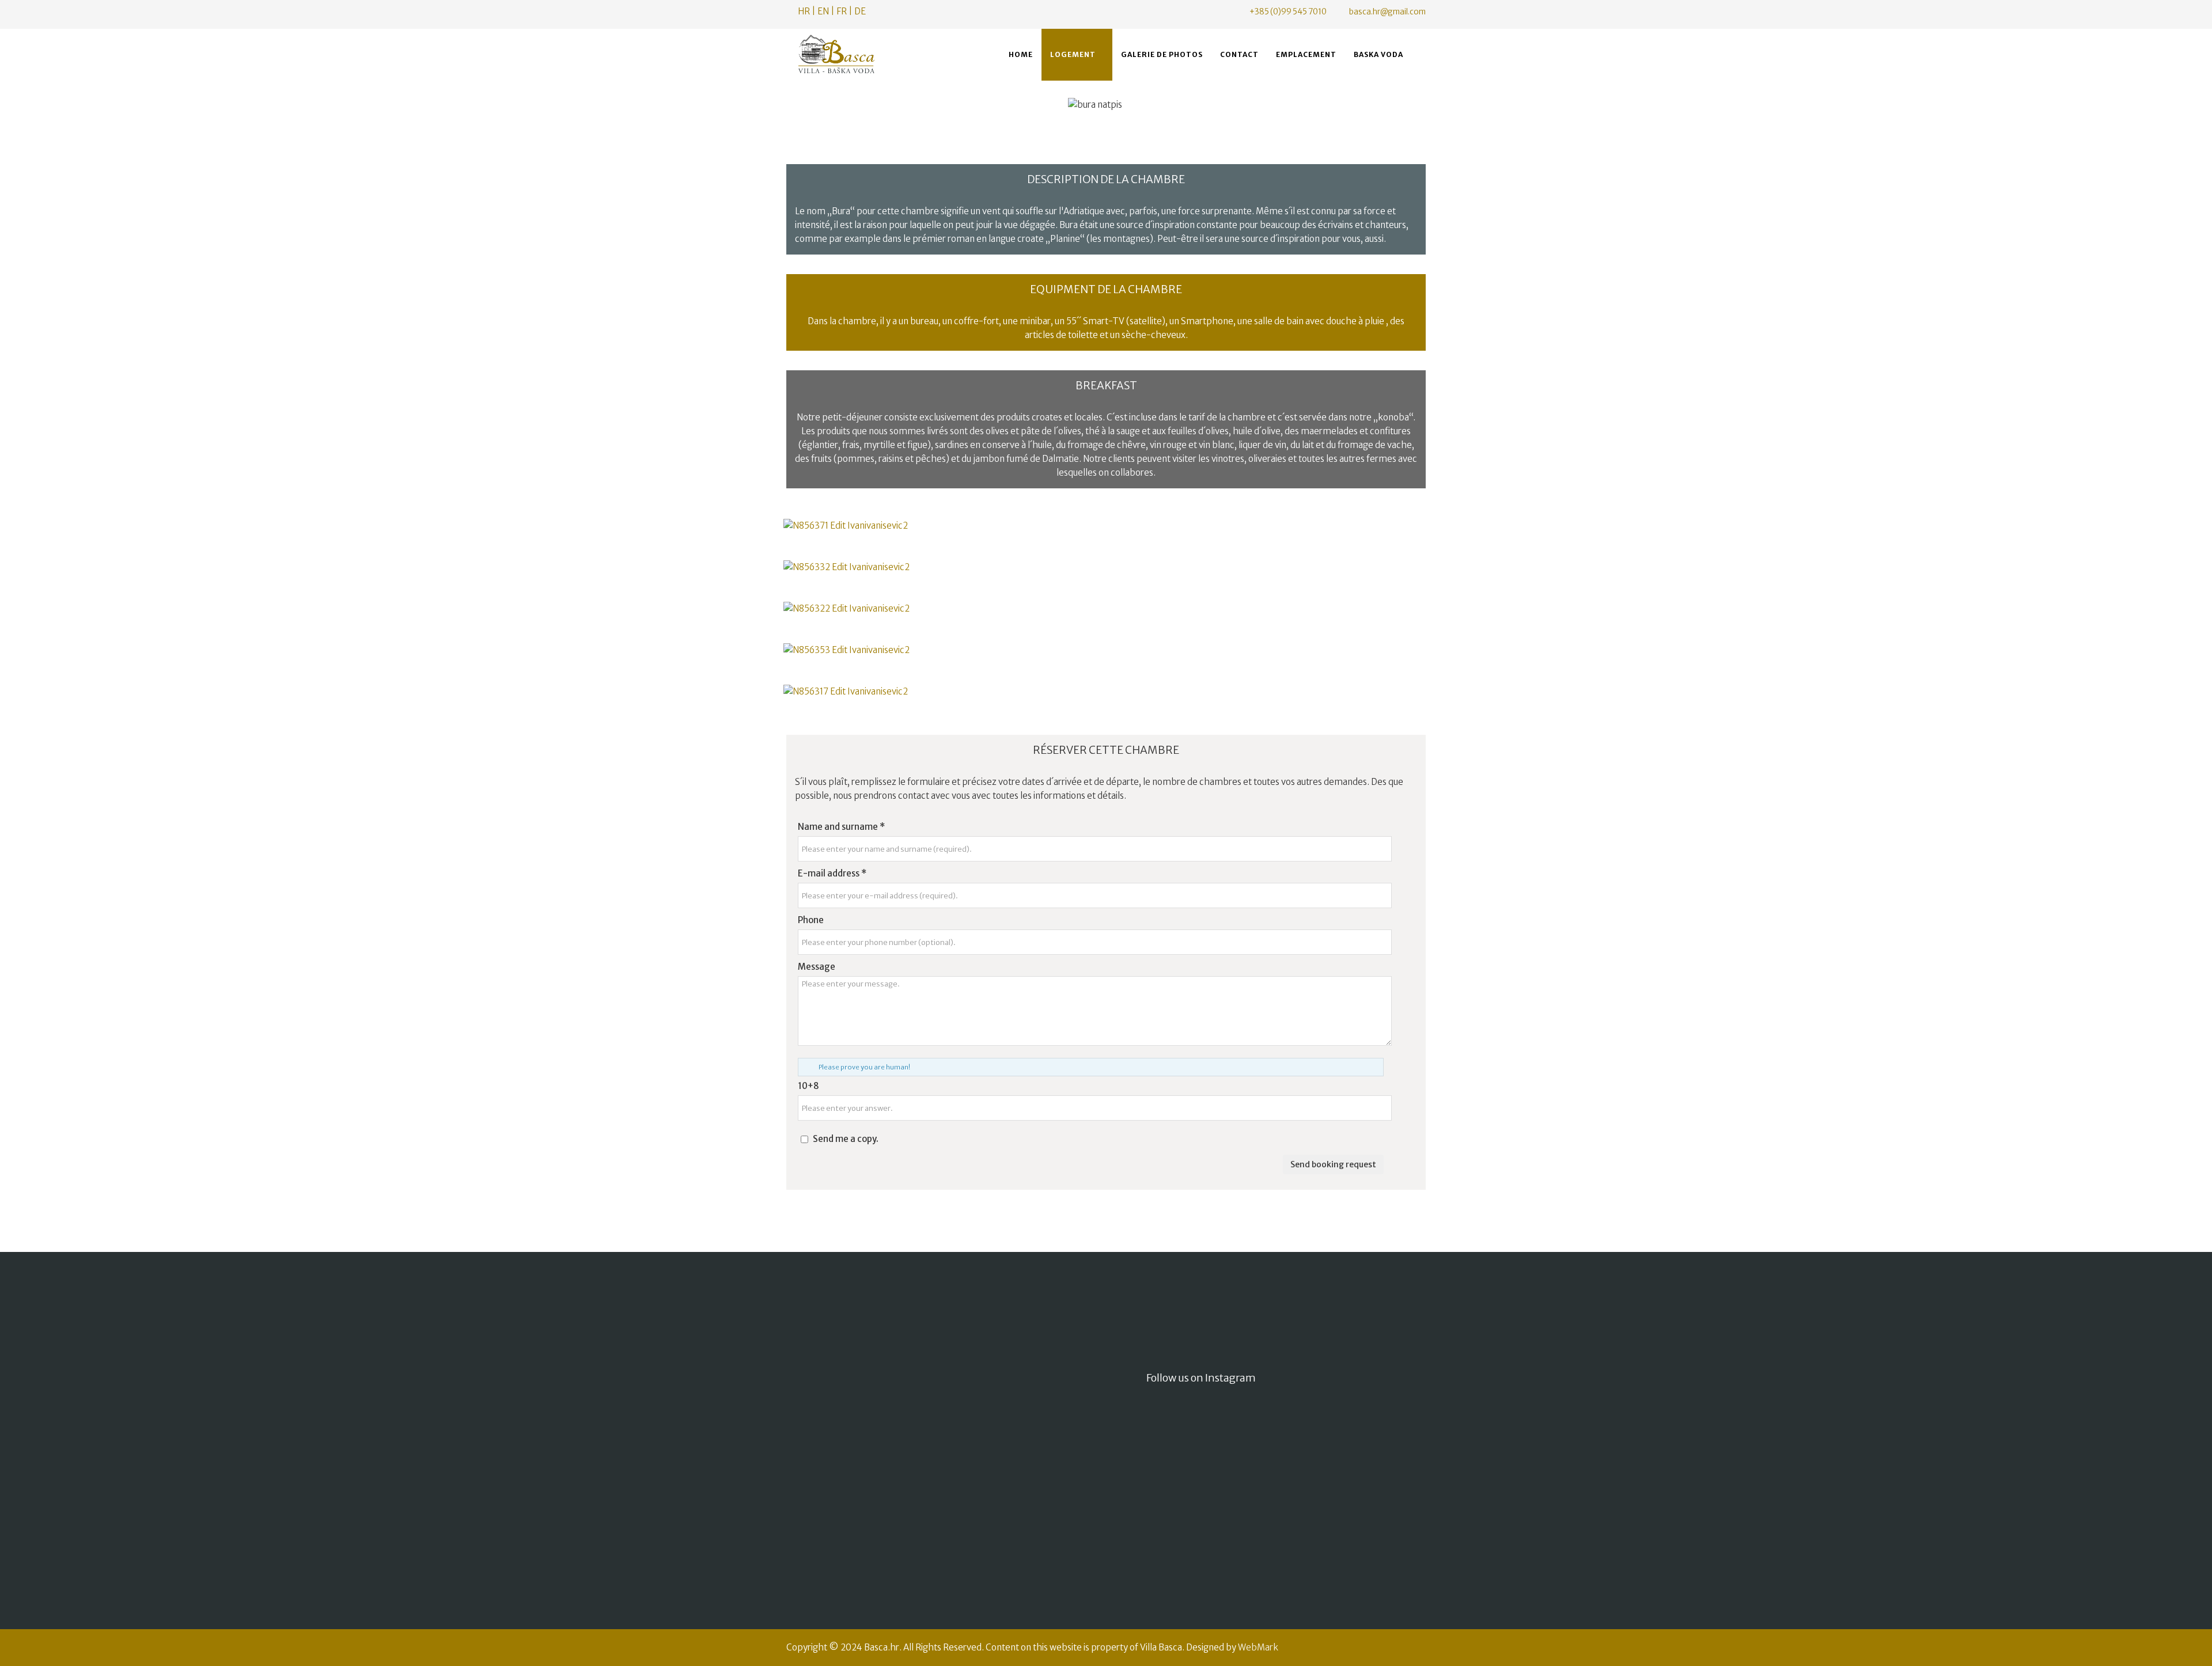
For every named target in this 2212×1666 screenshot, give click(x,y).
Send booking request (1333, 1164)
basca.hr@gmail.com (1387, 12)
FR (842, 11)
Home (1021, 54)
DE (860, 11)
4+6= (965, 1531)
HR (804, 11)
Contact (1239, 54)
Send (1070, 1589)
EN (823, 11)
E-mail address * (832, 873)
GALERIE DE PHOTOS (1162, 54)
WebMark (1258, 1647)
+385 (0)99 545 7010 (1288, 12)
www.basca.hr (838, 1396)
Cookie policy (820, 1507)
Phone (811, 920)
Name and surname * (841, 827)
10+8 (808, 1086)
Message (817, 967)
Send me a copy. (846, 1139)
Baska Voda (1378, 54)
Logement (1073, 54)
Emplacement (1306, 54)
